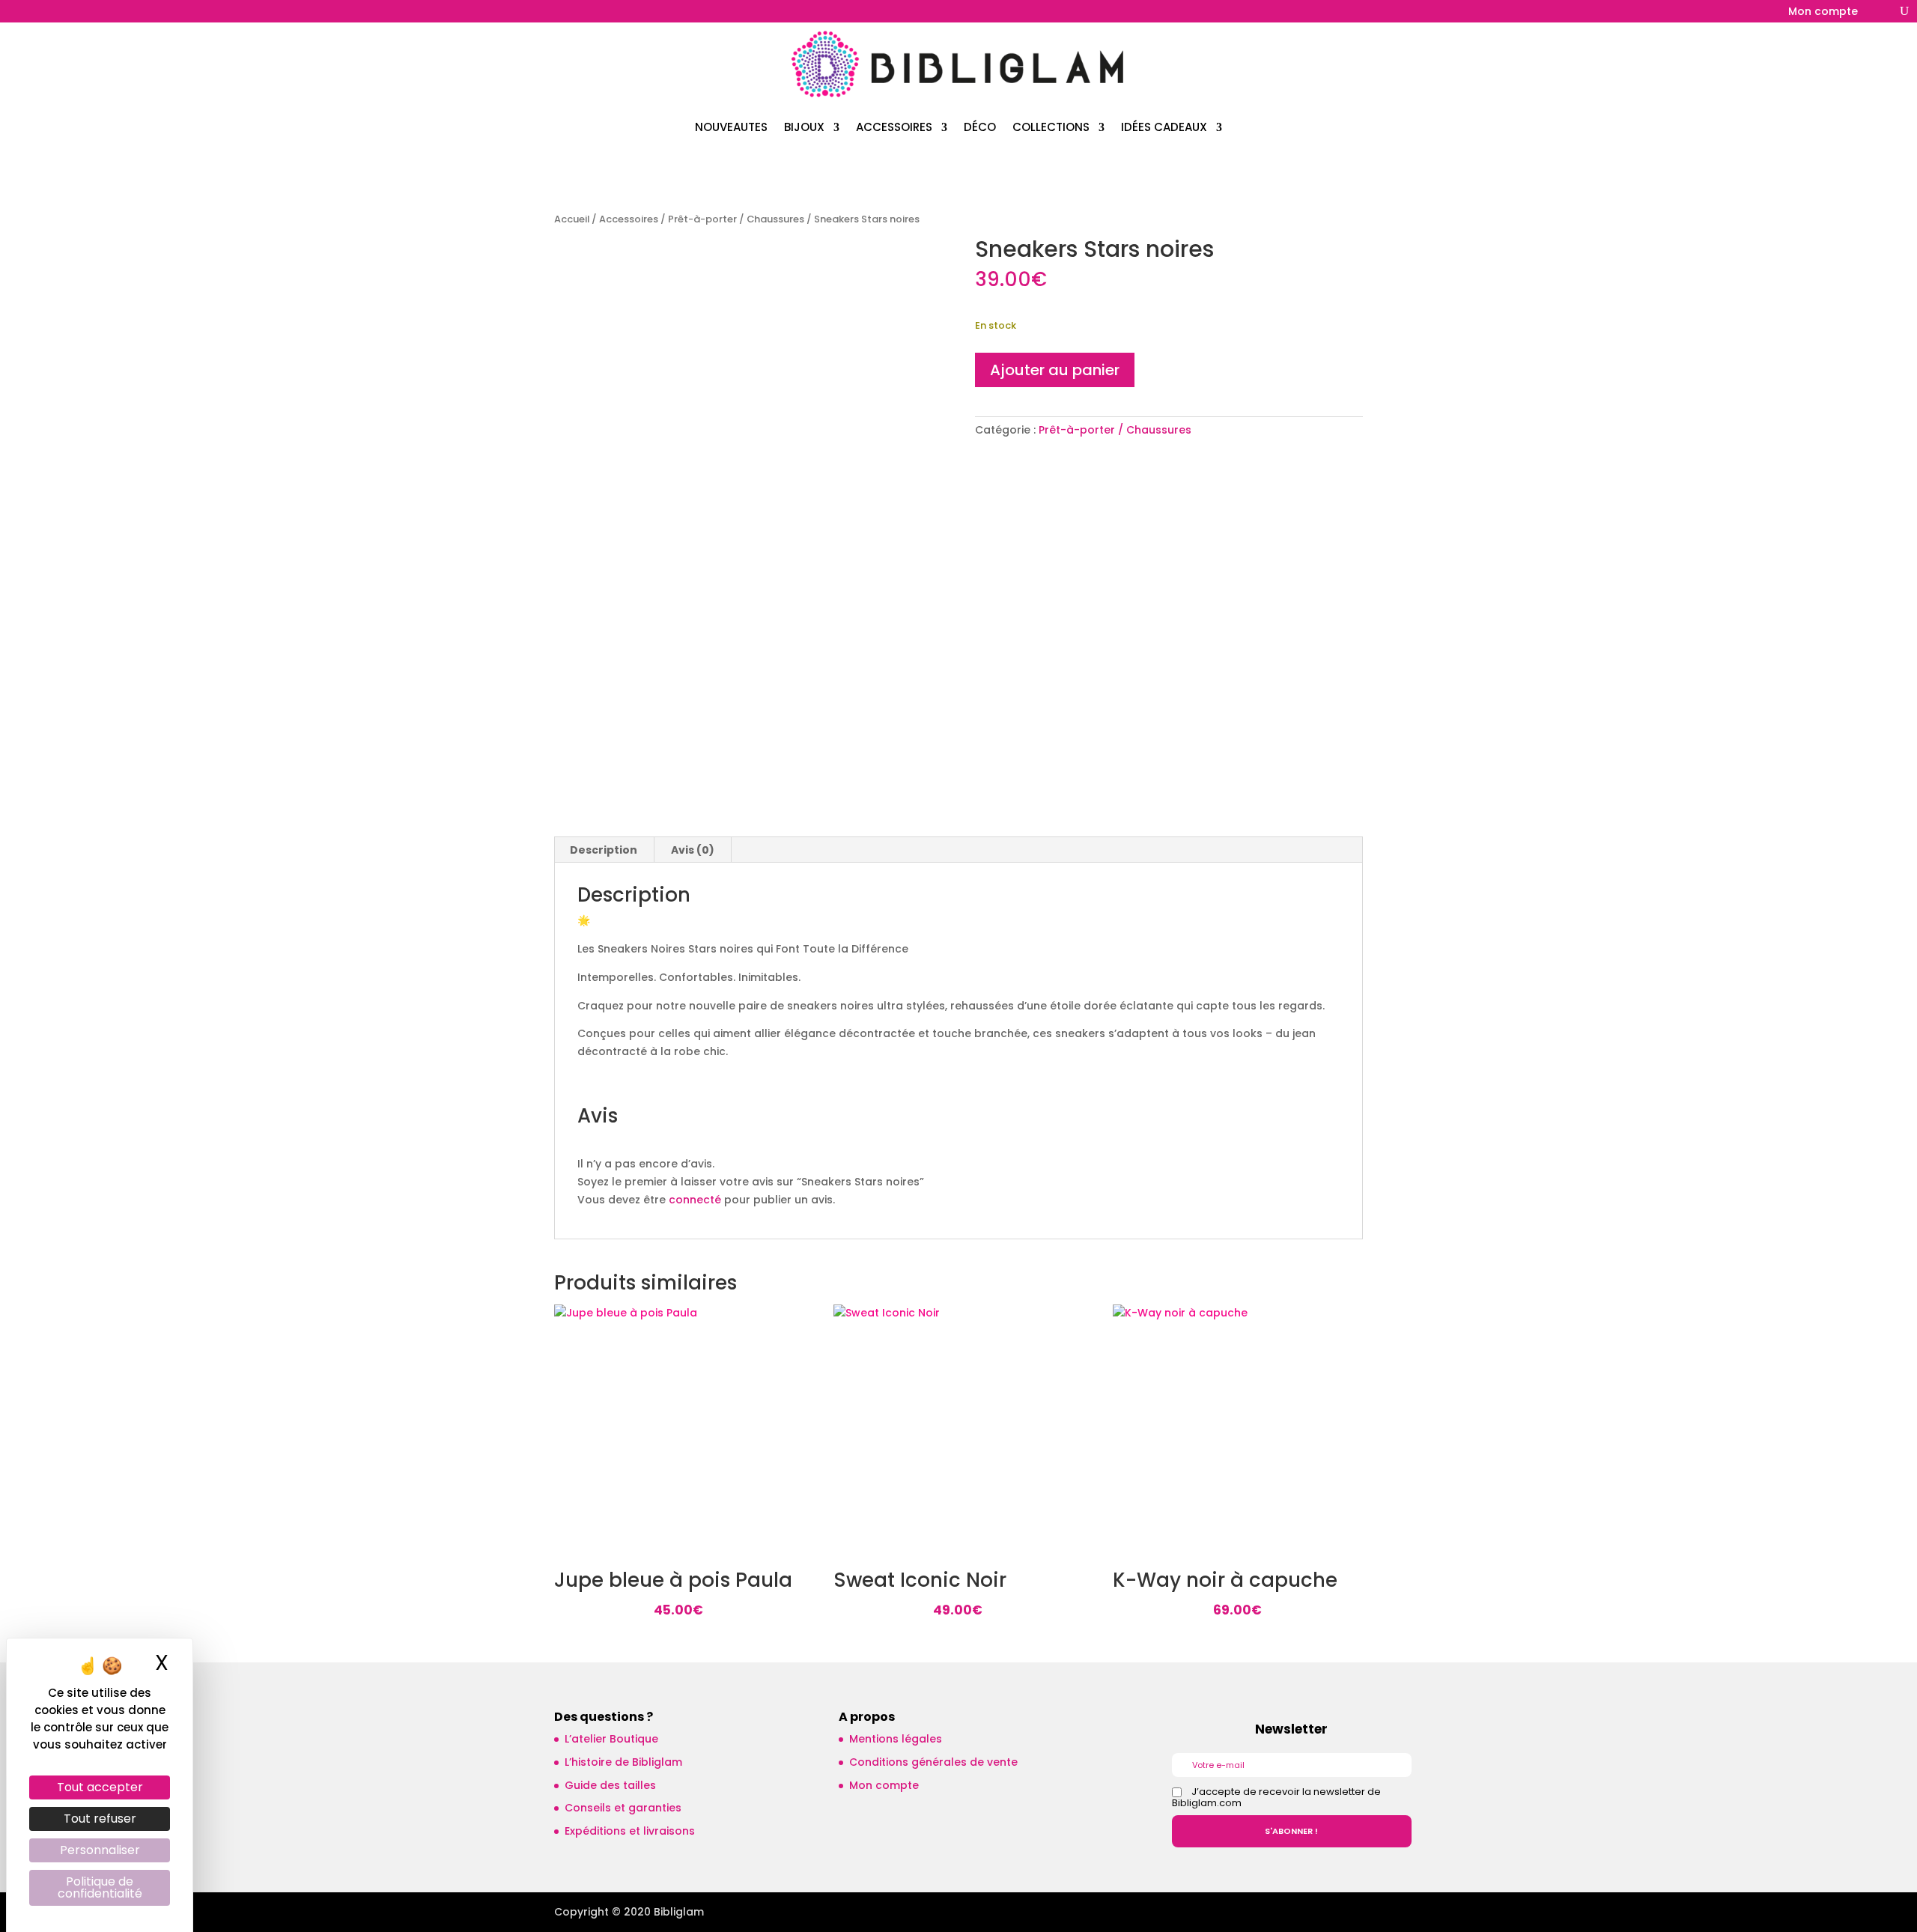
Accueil (572, 219)
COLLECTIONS (1051, 127)
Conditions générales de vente (933, 1762)
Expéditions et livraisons (630, 1831)
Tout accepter (100, 1787)
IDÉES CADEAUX (1164, 127)
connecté (695, 1200)
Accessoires (629, 219)
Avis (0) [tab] (693, 850)
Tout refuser (100, 1819)
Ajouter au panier (1055, 370)
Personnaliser (100, 1850)
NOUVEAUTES (731, 127)
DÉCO (980, 127)
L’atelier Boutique (611, 1739)
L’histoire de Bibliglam (623, 1762)
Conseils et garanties (623, 1808)
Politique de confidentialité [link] (100, 1887)
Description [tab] (604, 850)
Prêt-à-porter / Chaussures (736, 219)
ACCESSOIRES (894, 127)
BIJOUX (804, 127)
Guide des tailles (610, 1785)
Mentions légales (896, 1739)
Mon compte (1823, 12)
